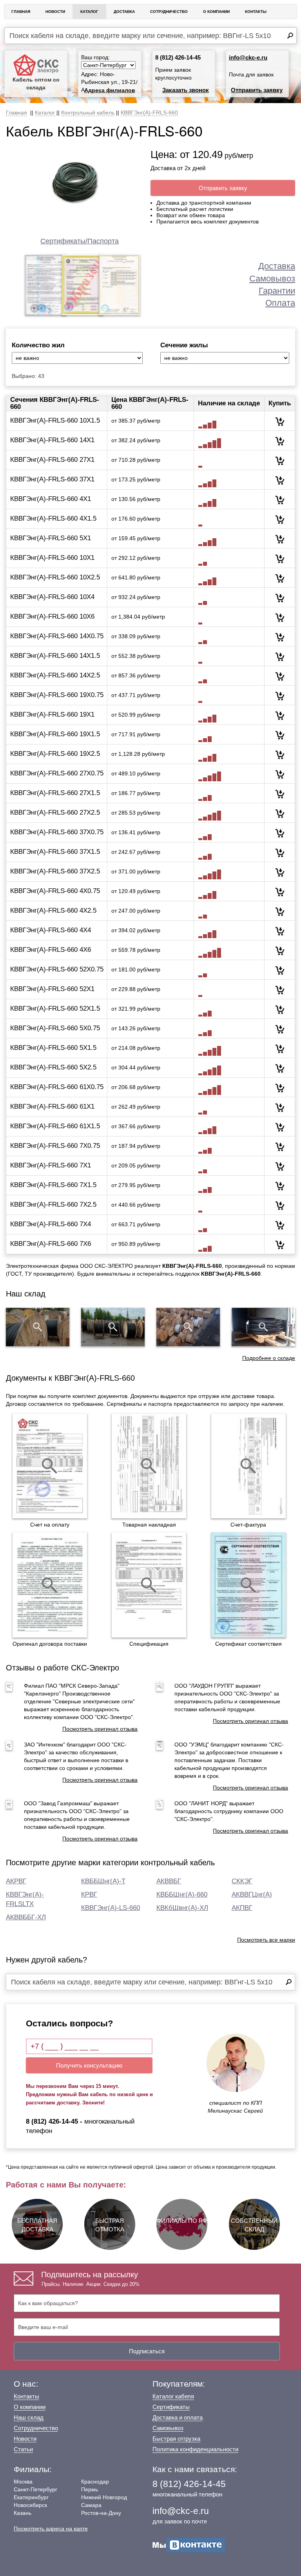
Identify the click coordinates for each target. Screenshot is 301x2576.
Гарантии (277, 291)
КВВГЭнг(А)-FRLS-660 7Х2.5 (53, 1204)
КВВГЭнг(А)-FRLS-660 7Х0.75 (55, 1146)
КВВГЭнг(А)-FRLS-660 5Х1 (51, 538)
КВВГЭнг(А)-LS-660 (111, 1908)
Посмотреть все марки (266, 1940)
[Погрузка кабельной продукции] (263, 1327)
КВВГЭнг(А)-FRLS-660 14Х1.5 (55, 656)
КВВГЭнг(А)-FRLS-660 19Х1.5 (55, 734)
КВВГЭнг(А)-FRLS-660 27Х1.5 (55, 793)
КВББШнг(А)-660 (182, 1894)
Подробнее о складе (269, 1358)
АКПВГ (242, 1908)
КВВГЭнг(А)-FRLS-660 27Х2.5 (55, 812)
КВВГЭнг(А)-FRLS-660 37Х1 (52, 479)
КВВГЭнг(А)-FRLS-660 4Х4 (51, 930)
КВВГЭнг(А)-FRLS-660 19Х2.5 (55, 754)
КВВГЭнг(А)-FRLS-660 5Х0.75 (55, 1028)
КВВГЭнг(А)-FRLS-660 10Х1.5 (55, 420)
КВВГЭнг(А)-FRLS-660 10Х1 (52, 558)
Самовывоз (272, 279)
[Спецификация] (149, 1585)
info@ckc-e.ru (248, 57)
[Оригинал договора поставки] (50, 1585)
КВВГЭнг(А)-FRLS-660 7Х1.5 (53, 1185)
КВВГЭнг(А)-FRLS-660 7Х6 (51, 1244)
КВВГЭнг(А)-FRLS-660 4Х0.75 (55, 891)
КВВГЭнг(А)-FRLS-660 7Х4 (51, 1224)
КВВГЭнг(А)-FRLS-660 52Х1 (52, 989)
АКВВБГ (169, 1881)
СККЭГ (242, 1881)
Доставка (124, 12)
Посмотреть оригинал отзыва (100, 1729)
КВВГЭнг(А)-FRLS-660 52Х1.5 (55, 1008)
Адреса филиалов (110, 90)
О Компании (216, 12)
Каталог (89, 12)
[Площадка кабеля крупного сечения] (188, 1327)
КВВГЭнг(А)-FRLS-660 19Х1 (52, 714)
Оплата (280, 303)
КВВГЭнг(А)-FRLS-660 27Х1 (52, 460)
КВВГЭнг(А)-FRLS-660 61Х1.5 (55, 1126)
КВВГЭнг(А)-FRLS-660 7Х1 (51, 1165)
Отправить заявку (257, 90)
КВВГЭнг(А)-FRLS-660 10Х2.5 (55, 577)
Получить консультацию (89, 2065)
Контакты (256, 12)
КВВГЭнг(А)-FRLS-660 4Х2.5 (53, 910)
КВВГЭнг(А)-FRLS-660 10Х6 (52, 616)
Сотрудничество (169, 12)
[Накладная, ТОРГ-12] (149, 1466)
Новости (55, 12)
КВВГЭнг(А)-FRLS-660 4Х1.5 (53, 518)
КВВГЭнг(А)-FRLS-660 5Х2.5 (53, 1067)
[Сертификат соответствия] (248, 1585)
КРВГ (89, 1894)
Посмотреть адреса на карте (51, 2529)
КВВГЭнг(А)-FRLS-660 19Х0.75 (57, 695)
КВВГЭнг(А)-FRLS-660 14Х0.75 (57, 636)
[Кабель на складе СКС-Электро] (113, 1327)
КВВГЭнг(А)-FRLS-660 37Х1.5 (55, 852)
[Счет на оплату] (50, 1466)
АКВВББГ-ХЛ (26, 1917)
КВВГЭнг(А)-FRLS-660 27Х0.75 (57, 773)
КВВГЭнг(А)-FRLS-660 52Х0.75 (57, 969)
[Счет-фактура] (248, 1466)
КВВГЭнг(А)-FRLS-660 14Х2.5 (55, 675)
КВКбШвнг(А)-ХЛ (182, 1908)
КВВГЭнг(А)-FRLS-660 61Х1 (52, 1106)
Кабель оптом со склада (36, 84)
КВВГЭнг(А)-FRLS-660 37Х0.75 (57, 832)
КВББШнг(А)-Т (103, 1881)
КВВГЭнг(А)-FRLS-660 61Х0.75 (57, 1087)
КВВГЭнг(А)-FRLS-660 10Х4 (52, 597)
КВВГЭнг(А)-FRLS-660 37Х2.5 (55, 871)
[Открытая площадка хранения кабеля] (38, 1327)
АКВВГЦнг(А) (252, 1894)
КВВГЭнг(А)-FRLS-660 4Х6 (51, 950)
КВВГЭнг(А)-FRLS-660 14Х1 (52, 440)
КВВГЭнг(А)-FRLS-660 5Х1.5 (53, 1048)
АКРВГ (16, 1881)
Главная (21, 12)
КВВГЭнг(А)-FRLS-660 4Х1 (51, 499)
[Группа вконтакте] (189, 2545)
